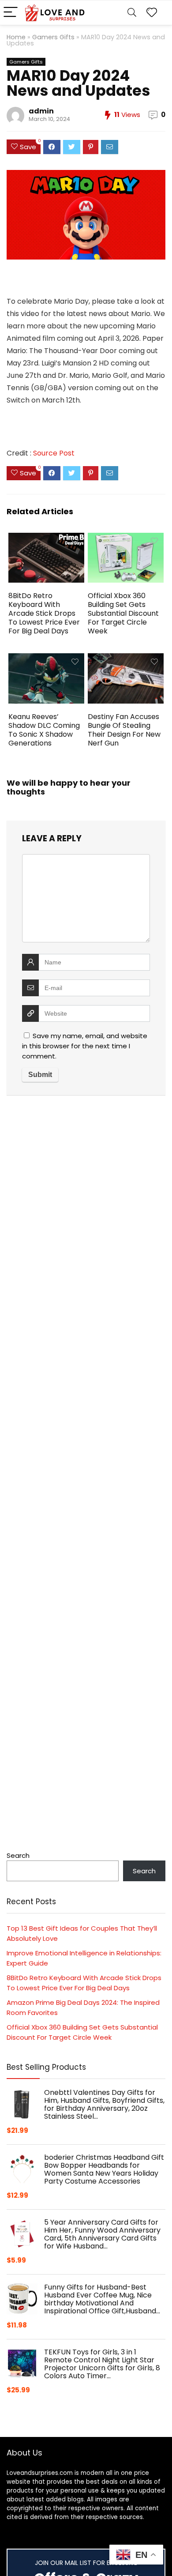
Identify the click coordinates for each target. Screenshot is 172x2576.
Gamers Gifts (53, 37)
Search (18, 1855)
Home (16, 37)
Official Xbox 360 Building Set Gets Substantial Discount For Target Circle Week (123, 613)
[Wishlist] (152, 13)
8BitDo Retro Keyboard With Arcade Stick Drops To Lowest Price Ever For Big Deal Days (44, 613)
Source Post (54, 453)
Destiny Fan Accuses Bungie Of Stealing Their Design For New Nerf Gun (124, 730)
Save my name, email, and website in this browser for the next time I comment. (85, 1046)
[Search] (132, 13)
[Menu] (11, 13)
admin (41, 111)
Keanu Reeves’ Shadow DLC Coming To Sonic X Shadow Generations (44, 730)
